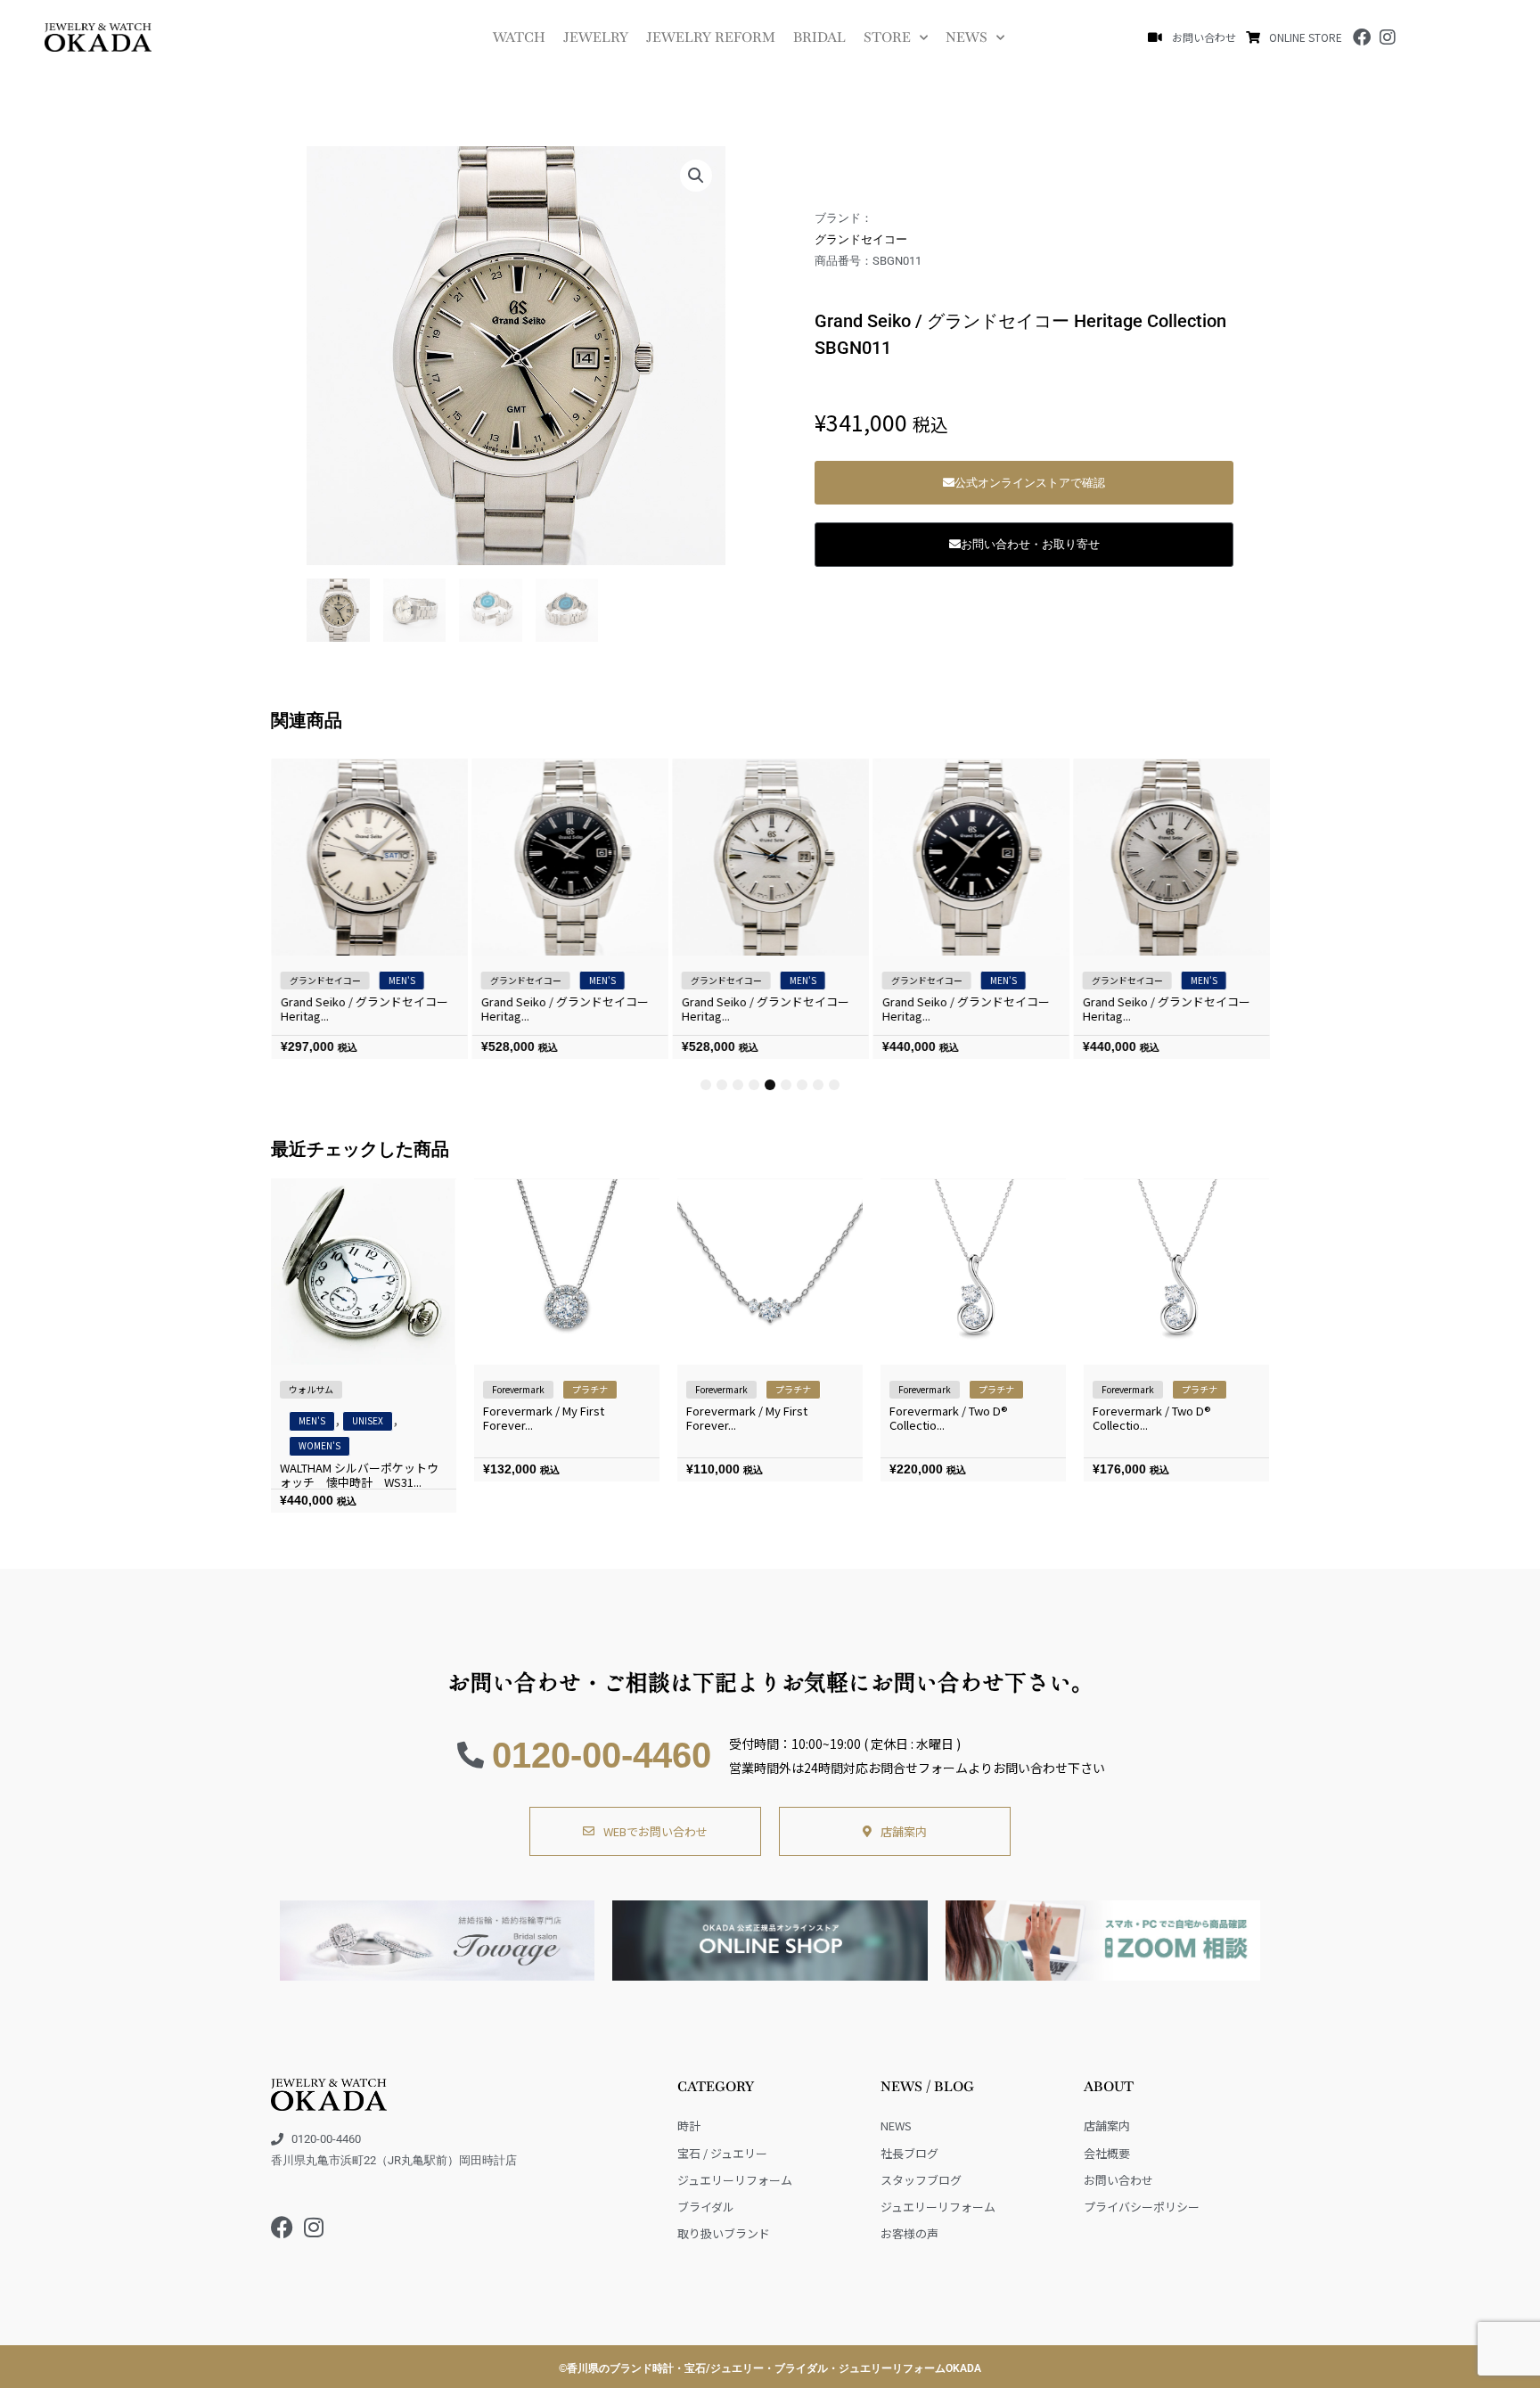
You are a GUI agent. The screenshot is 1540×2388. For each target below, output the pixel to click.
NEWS (967, 37)
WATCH (519, 37)
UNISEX (368, 1420)
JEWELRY (596, 37)
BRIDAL (819, 37)
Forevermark (518, 1389)
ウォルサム (311, 1389)
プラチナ (590, 1389)
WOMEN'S (319, 1445)
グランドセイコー (861, 239)
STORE (887, 37)
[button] (696, 176)
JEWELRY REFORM (711, 37)
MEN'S (401, 980)
